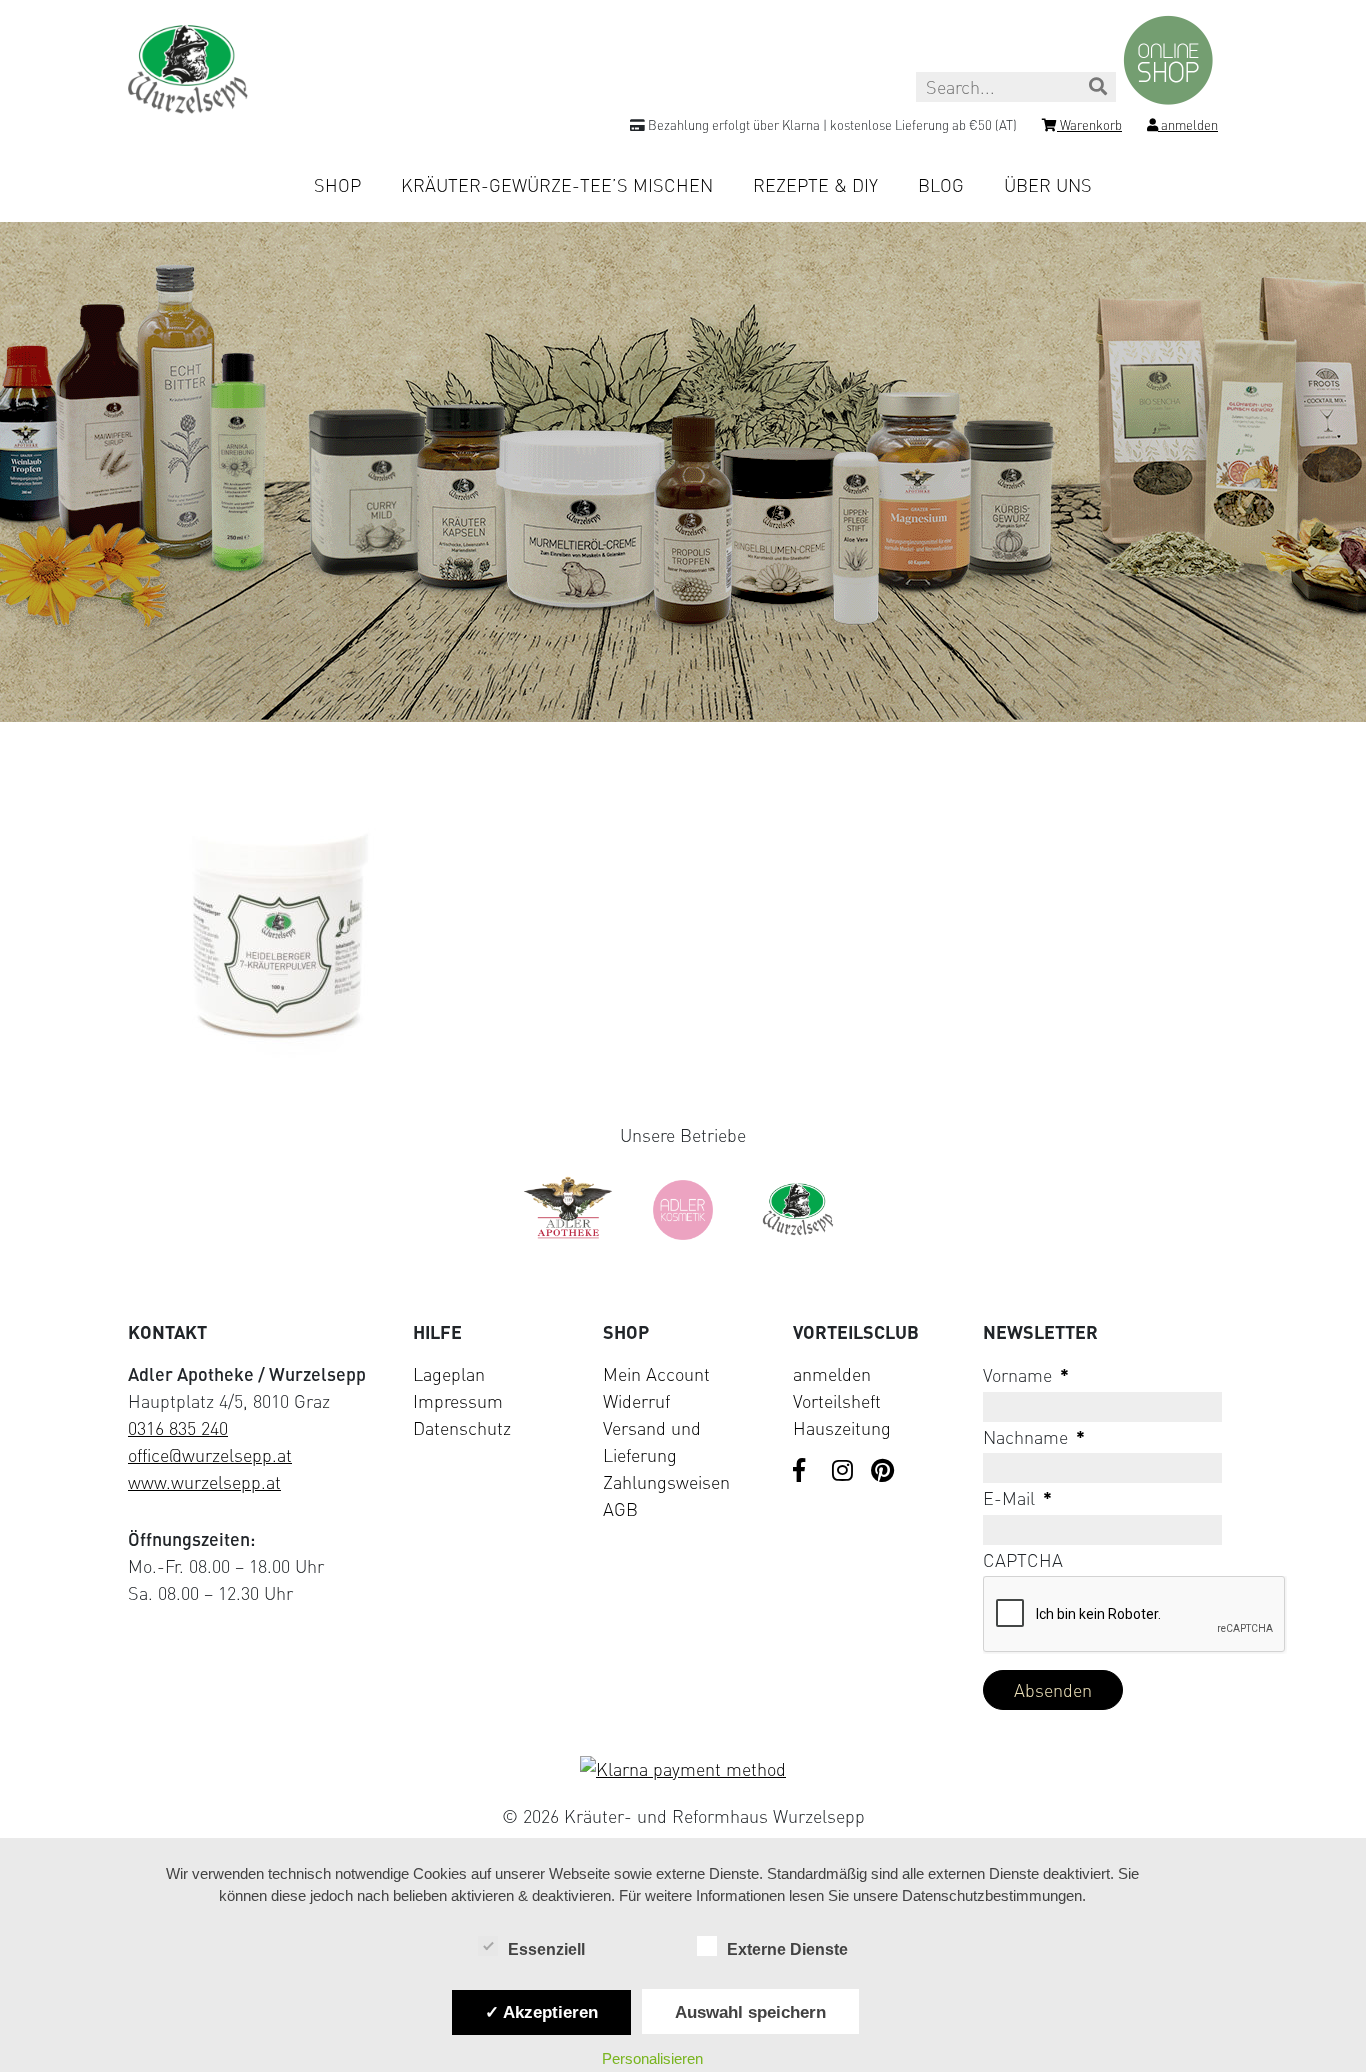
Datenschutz (462, 1428)
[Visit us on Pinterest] (883, 1472)
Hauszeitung (842, 1428)
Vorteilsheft (837, 1401)
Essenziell (546, 1949)
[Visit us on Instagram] (844, 1472)
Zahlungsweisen (666, 1482)
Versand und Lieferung (652, 1441)
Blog (941, 185)
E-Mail (1017, 1498)
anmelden (832, 1374)
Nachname (1034, 1437)
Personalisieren (652, 2058)
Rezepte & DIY (815, 185)
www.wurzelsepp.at (204, 1482)
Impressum (458, 1401)
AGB (620, 1509)
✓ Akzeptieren (541, 2012)
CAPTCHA (1023, 1560)
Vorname (1026, 1375)
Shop (337, 185)
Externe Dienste (787, 1949)
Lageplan (449, 1374)
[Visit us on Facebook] (805, 1472)
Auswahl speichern (750, 2012)
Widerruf (636, 1401)
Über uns (1048, 185)
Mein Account (656, 1374)
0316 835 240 (178, 1428)
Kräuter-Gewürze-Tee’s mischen (557, 185)
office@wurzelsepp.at (210, 1455)
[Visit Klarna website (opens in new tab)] (683, 1769)
